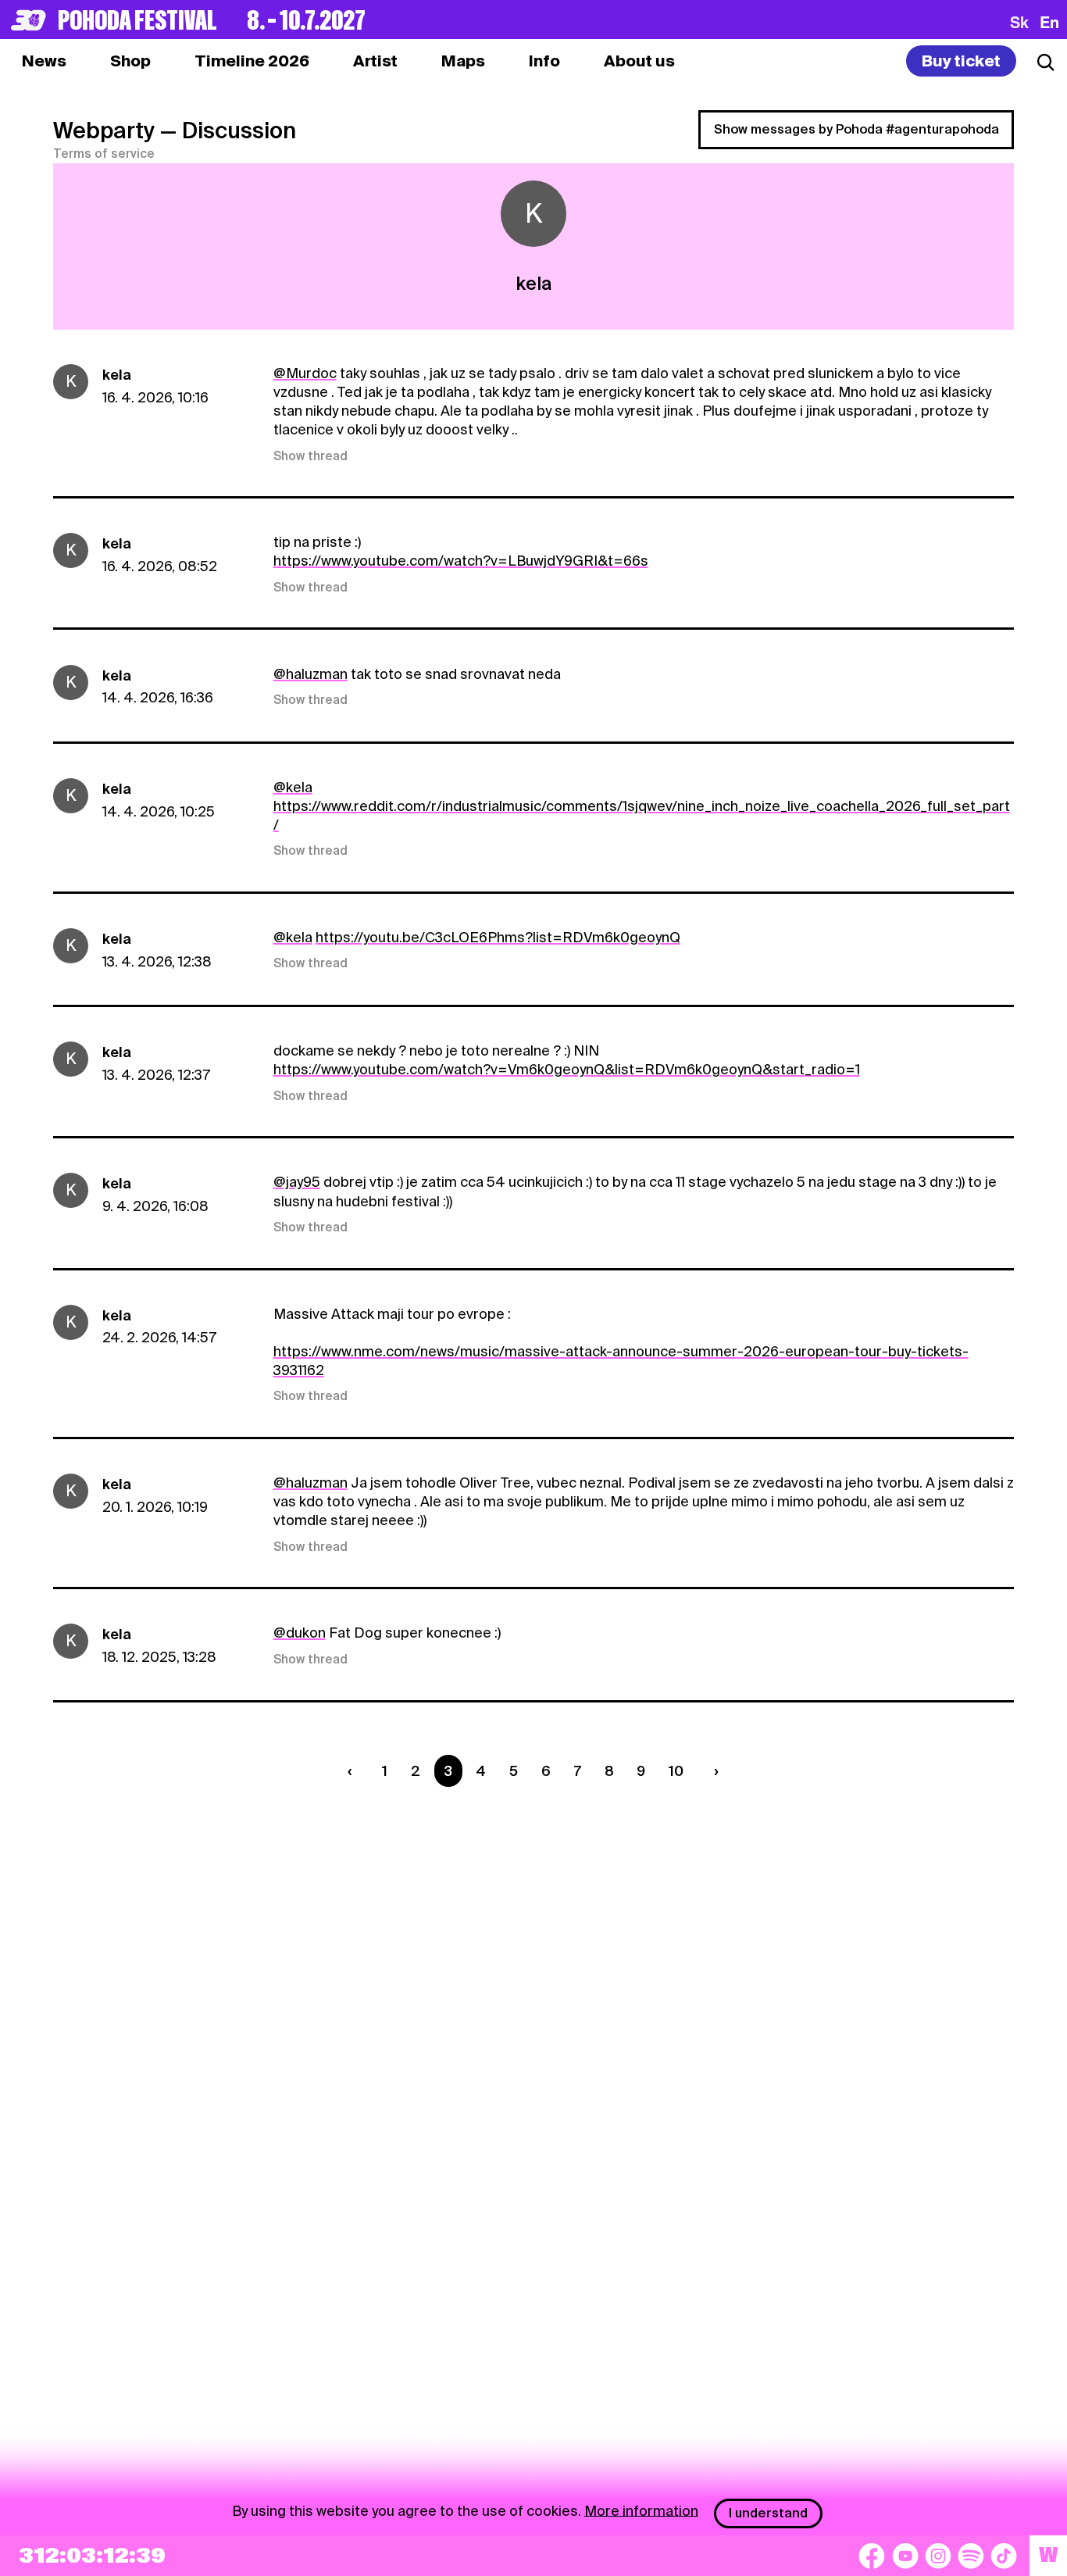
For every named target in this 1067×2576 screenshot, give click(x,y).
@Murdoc (305, 373)
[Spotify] (971, 2556)
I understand (768, 2513)
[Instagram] (938, 2556)
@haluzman (310, 674)
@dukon (300, 1633)
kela (117, 375)
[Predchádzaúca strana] (353, 1771)
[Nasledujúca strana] (713, 1771)
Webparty (104, 130)
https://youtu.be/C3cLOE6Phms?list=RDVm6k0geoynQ (498, 937)
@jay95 (297, 1182)
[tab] (130, 61)
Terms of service (104, 154)
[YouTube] (905, 2556)
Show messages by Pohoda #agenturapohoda (856, 129)
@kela (293, 787)
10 (676, 1771)
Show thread (310, 456)
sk (1019, 22)
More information (641, 2510)
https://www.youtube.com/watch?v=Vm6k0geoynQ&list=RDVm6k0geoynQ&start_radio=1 (567, 1069)
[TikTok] (1004, 2556)
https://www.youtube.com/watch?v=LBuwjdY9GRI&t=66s (461, 561)
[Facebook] (872, 2556)
